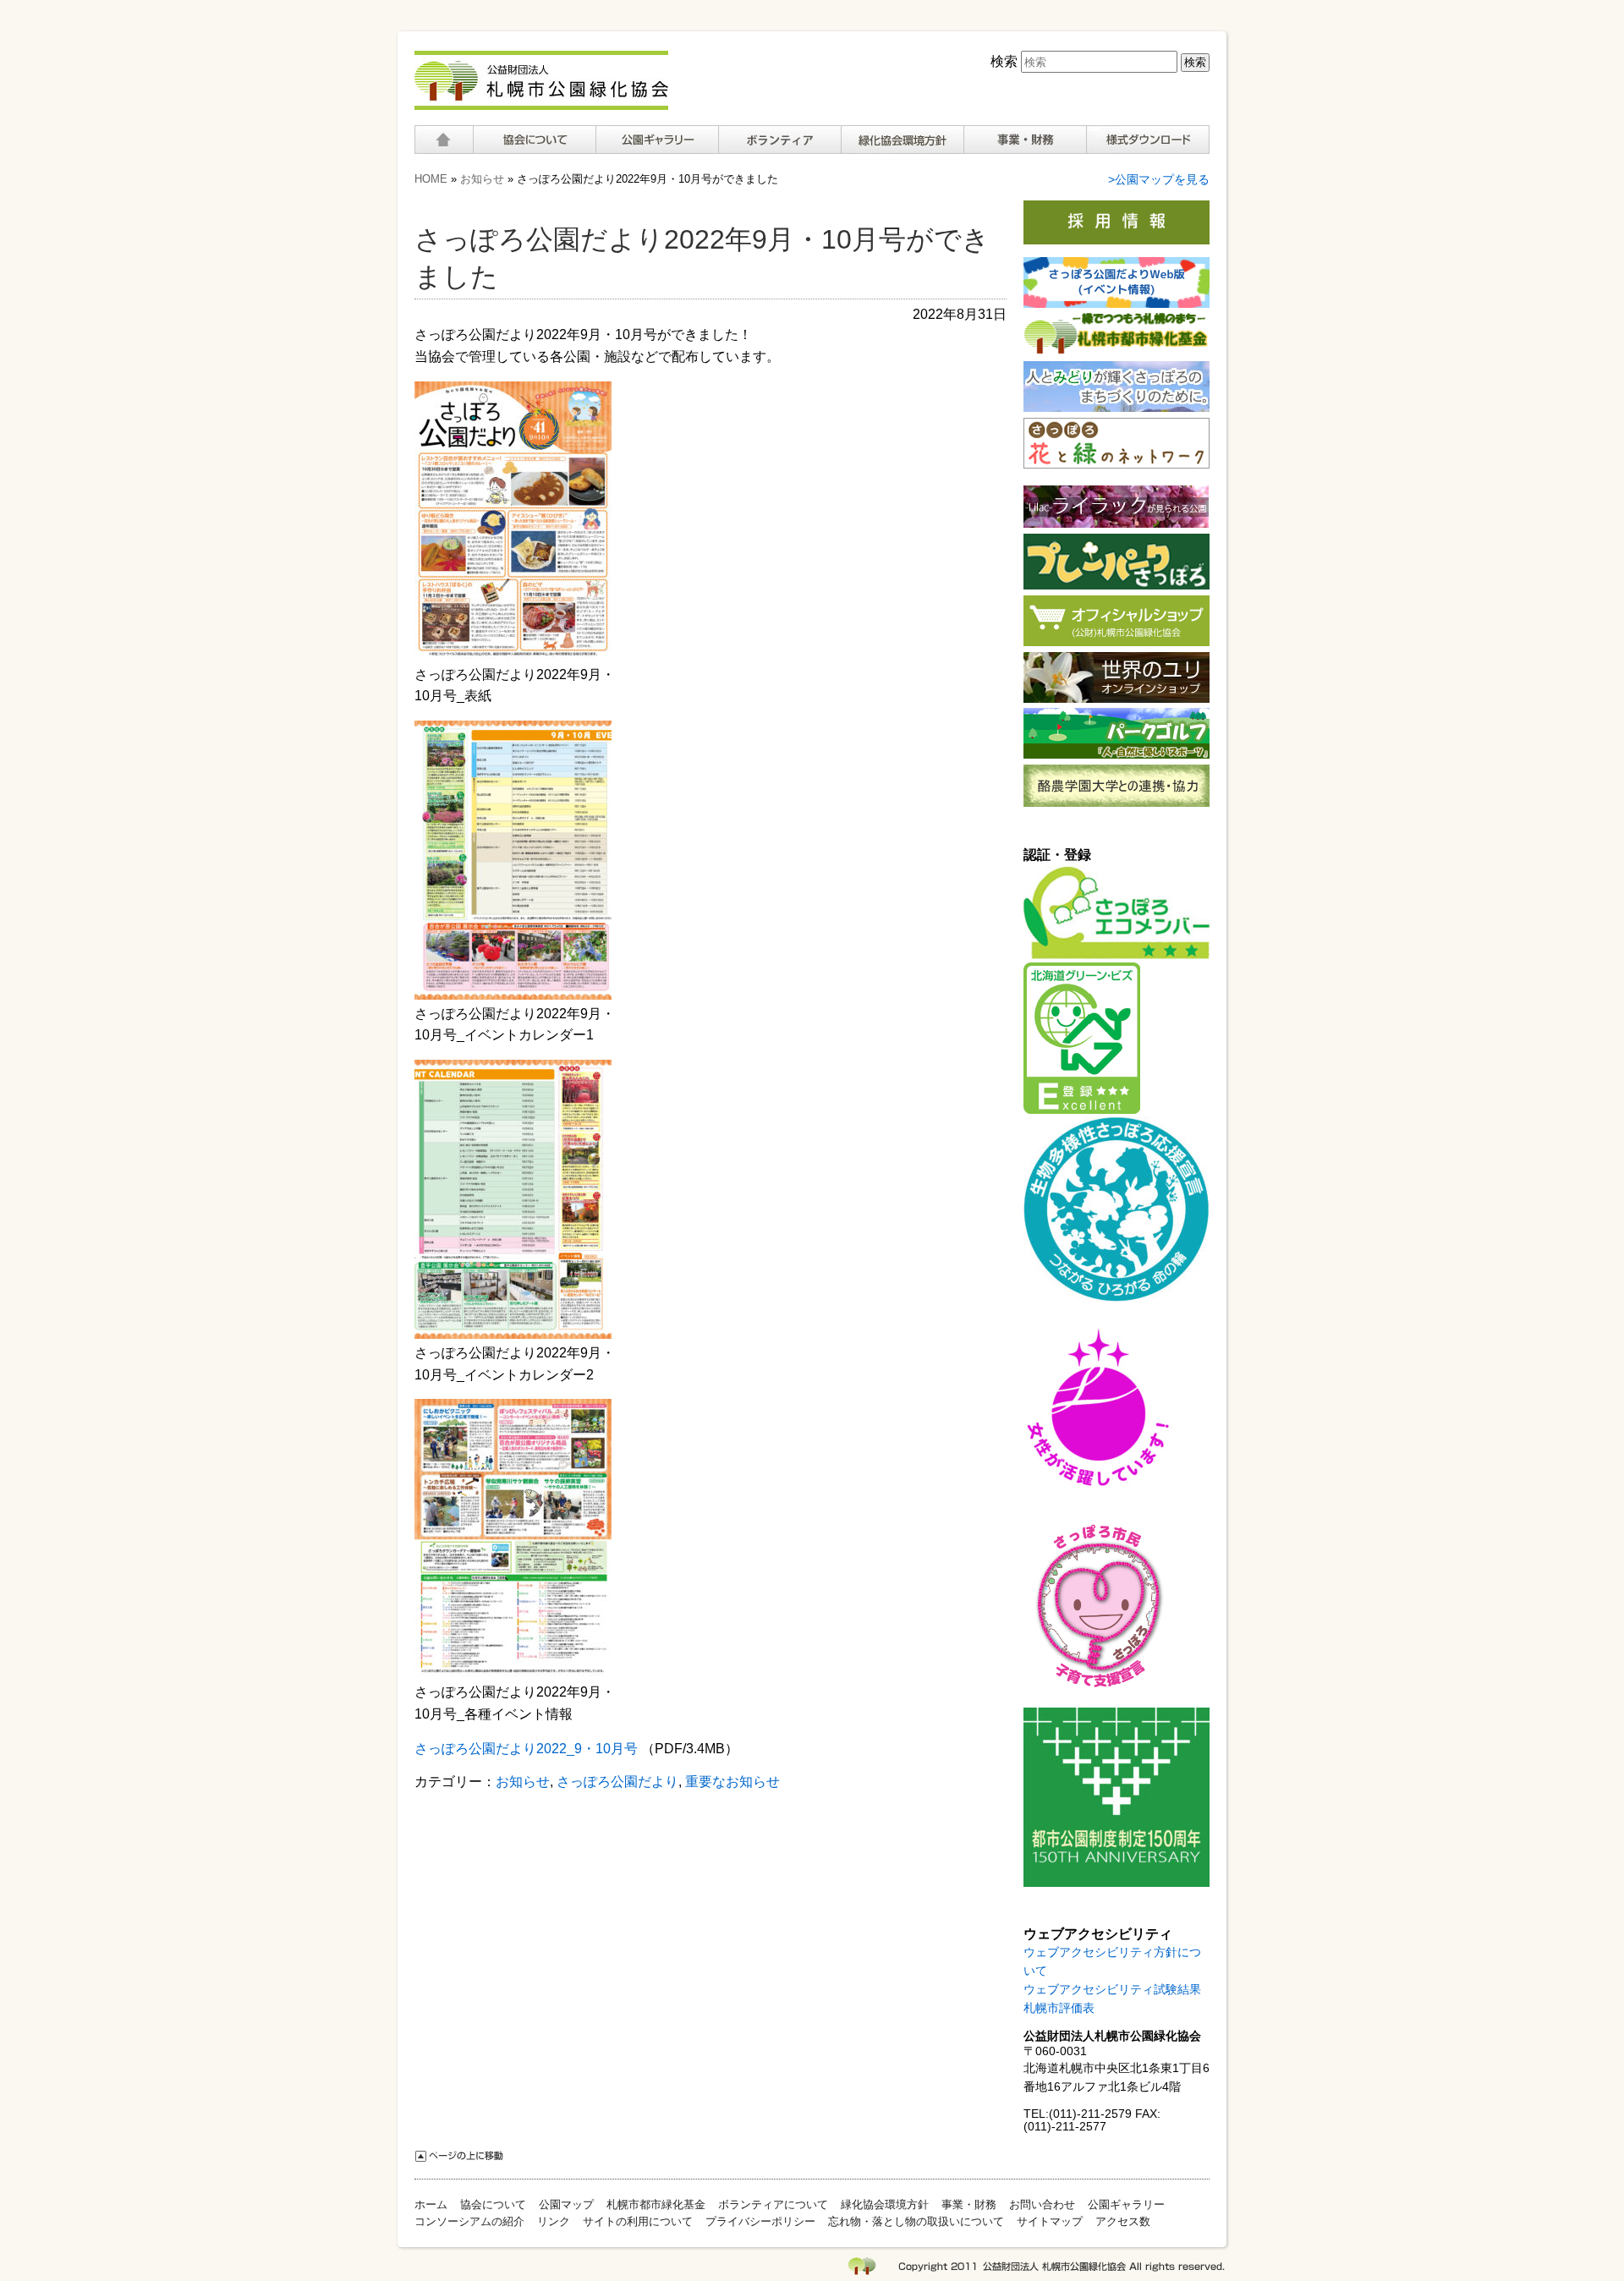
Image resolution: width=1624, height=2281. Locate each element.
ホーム (444, 140)
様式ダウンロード (1148, 140)
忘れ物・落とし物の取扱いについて (916, 2221)
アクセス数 (1123, 2221)
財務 (1025, 140)
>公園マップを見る (1159, 180)
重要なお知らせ (732, 1782)
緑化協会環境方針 (902, 140)
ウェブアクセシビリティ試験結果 (1112, 1990)
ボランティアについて (779, 140)
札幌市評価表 (1059, 2008)
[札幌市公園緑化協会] (541, 101)
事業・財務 (969, 2204)
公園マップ (566, 2204)
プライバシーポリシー (760, 2221)
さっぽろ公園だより (617, 1782)
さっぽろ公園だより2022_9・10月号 (526, 1749)
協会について (534, 140)
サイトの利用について (638, 2221)
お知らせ (482, 179)
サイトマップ (1050, 2221)
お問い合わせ (1042, 2204)
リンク (554, 2221)
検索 (1004, 61)
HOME (431, 179)
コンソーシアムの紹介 (469, 2221)
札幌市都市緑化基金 (656, 2204)
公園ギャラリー (657, 140)
